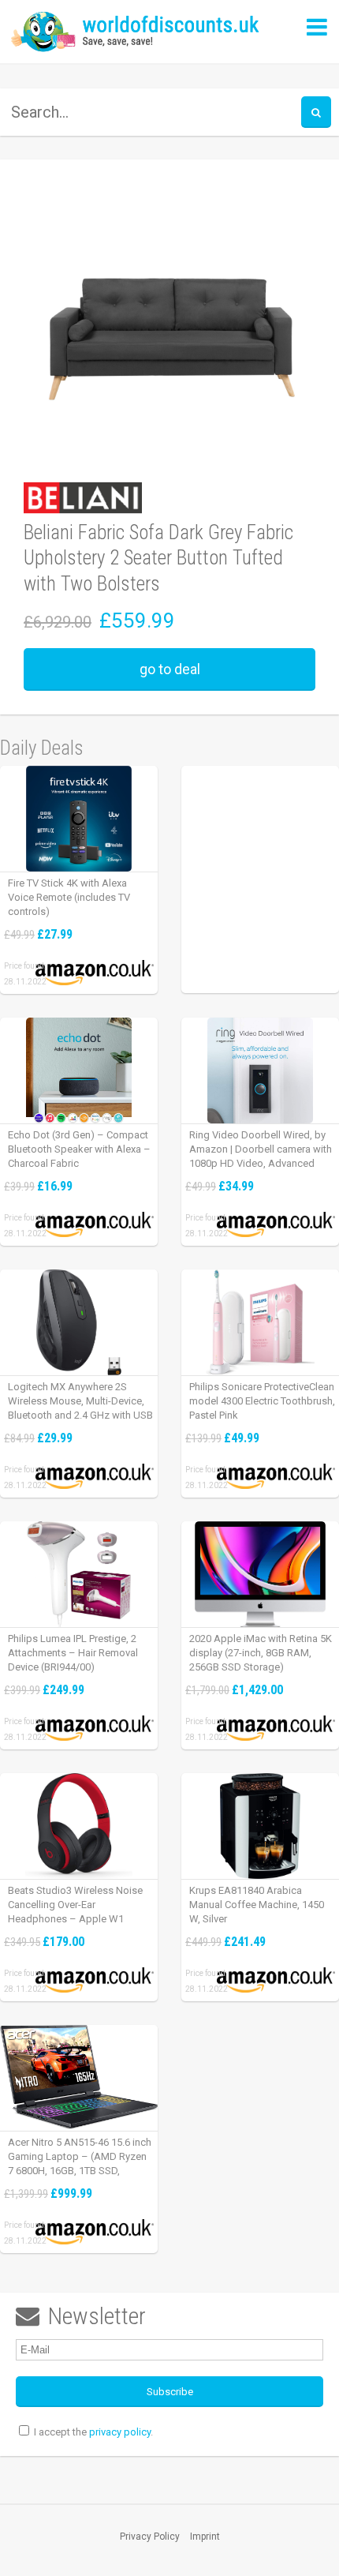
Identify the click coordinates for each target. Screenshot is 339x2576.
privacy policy (120, 2432)
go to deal (170, 669)
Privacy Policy (150, 2537)
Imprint (205, 2537)
